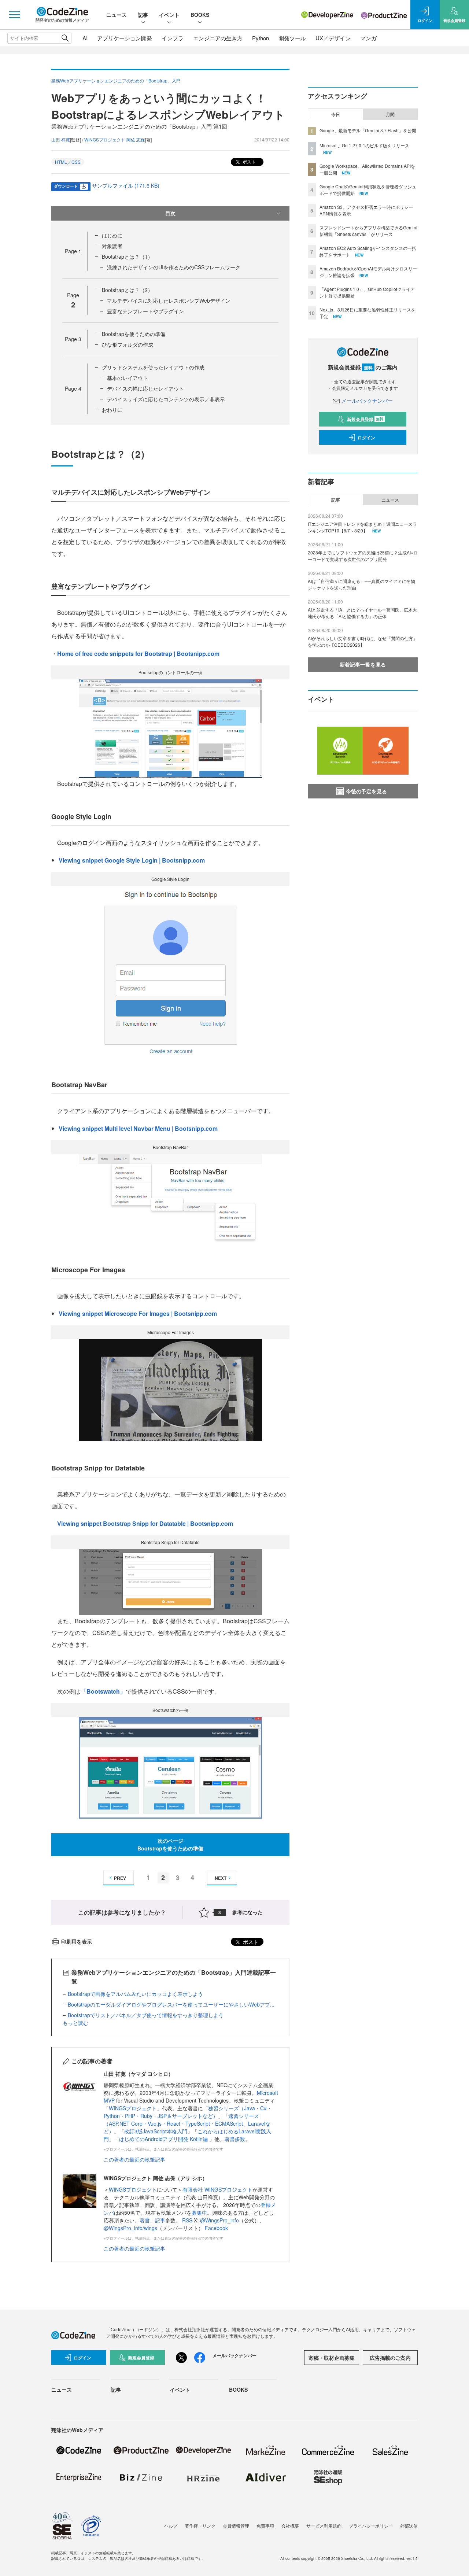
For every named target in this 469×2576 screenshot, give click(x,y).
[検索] (65, 38)
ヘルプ (171, 2526)
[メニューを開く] (15, 15)
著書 (145, 2220)
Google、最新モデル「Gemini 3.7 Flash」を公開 (368, 130)
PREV (120, 1878)
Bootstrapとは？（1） (127, 257)
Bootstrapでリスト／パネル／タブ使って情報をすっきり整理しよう (146, 2015)
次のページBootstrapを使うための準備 (170, 1844)
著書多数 (235, 2139)
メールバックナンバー (367, 401)
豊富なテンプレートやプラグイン (145, 311)
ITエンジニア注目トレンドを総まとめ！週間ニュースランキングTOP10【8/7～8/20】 (362, 527)
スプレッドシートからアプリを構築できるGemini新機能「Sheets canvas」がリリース (368, 231)
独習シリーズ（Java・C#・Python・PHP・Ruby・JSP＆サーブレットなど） (188, 2112)
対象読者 (112, 246)
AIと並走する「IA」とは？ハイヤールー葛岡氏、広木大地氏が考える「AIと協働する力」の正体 (362, 613)
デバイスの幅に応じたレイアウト (145, 388)
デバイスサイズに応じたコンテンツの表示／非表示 (166, 399)
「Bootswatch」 (103, 1691)
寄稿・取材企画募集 (332, 2358)
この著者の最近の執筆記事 (134, 2159)
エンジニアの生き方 (218, 38)
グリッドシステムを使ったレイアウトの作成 (153, 367)
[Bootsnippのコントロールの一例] (170, 728)
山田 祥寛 (61, 139)
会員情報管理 (236, 2526)
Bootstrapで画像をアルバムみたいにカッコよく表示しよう (135, 1994)
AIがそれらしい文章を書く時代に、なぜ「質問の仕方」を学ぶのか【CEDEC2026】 (363, 641)
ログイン (366, 438)
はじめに (112, 235)
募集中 (199, 2213)
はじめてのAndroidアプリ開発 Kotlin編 (164, 2139)
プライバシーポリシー (371, 2526)
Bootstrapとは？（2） (127, 290)
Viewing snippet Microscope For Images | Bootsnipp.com (138, 1313)
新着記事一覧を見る (363, 664)
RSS (188, 2220)
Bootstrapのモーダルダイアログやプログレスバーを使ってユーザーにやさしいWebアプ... (171, 2004)
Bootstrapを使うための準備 (134, 334)
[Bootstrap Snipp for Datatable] (170, 1581)
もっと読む (75, 2023)
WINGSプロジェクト (133, 2108)
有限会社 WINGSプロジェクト (217, 2189)
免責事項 (265, 2526)
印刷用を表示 (77, 1941)
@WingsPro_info (219, 2220)
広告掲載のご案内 (390, 2358)
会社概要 (290, 2526)
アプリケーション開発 (125, 38)
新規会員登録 (365, 419)
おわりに (112, 410)
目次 (170, 213)
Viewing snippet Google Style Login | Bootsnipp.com (132, 860)
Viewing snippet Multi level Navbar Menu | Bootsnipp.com (138, 1128)
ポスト (249, 161)
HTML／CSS (68, 162)
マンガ (368, 38)
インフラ (173, 38)
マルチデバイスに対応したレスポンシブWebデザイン (169, 300)
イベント (169, 15)
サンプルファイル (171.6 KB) (126, 185)
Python (261, 38)
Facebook (216, 2228)
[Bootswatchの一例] (170, 1767)
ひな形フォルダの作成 (128, 344)
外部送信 (409, 2526)
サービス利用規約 (324, 2526)
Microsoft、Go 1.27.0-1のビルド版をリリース (364, 145)
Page (73, 251)
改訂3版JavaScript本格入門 (156, 2131)
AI (85, 38)
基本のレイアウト (128, 378)
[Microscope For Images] (170, 1389)
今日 (336, 114)
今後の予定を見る (366, 791)
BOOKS (200, 15)
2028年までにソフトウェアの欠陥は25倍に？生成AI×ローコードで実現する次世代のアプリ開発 (363, 556)
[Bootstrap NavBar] (170, 1198)
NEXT (221, 1878)
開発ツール (292, 38)
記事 (143, 15)
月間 (390, 114)
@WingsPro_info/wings (130, 2228)
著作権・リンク (200, 2526)
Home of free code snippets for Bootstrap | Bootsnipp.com (138, 654)
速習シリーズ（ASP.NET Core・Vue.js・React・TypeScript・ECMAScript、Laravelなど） (187, 2123)
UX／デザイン (333, 38)
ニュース (117, 15)
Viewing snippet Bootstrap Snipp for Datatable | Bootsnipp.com (145, 1523)
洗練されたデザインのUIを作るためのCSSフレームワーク (174, 267)
